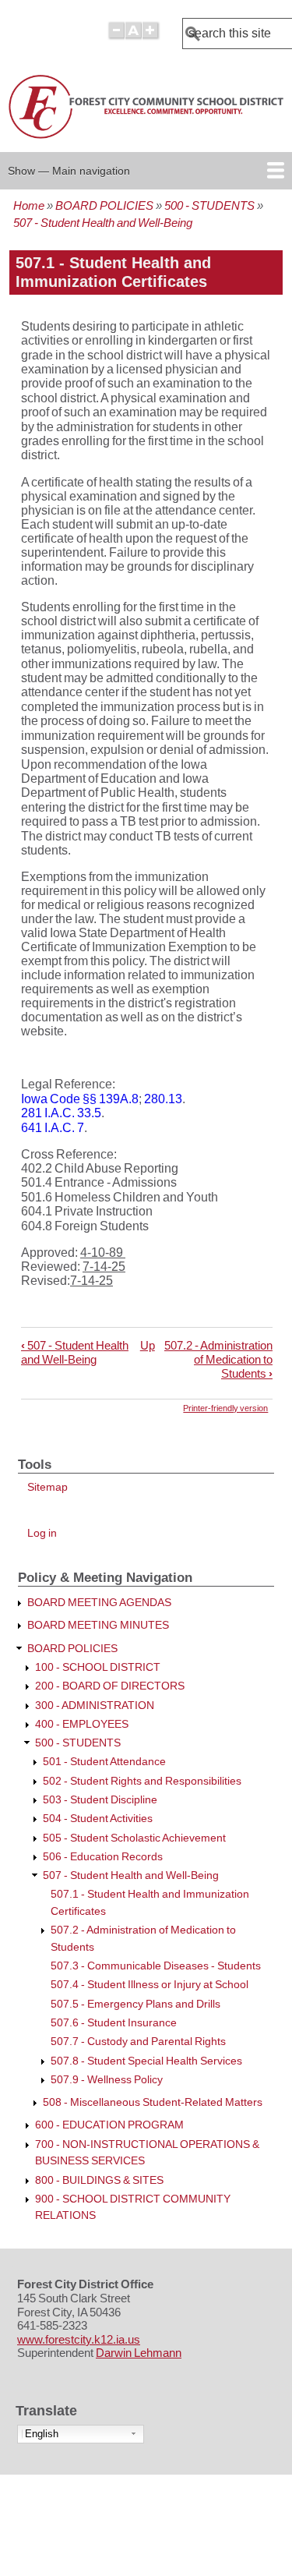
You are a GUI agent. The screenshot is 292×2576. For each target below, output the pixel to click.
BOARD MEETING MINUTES (98, 1625)
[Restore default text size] (134, 37)
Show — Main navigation (69, 171)
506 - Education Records (103, 1857)
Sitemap (47, 1487)
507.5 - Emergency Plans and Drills (135, 2004)
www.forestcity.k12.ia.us (79, 2340)
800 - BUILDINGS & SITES (99, 2180)
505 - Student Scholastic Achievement (134, 1838)
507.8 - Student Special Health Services (146, 2061)
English (42, 2434)
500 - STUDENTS (209, 205)
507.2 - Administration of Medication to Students (218, 1359)
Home (29, 205)
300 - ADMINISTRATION (95, 1706)
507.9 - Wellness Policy (107, 2080)
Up (148, 1345)
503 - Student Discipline (100, 1800)
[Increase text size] (151, 37)
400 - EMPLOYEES (82, 1724)
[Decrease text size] (116, 37)
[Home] (148, 139)
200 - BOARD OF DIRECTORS (110, 1686)
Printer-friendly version (225, 1408)
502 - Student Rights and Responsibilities (142, 1781)
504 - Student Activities (98, 1819)
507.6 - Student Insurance (114, 2023)
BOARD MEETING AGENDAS (99, 1603)
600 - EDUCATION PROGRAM (109, 2125)
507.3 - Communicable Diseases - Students (156, 1966)
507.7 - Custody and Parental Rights (138, 2042)
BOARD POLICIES (104, 205)
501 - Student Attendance (104, 1762)
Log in (42, 1533)
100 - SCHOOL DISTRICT (98, 1667)
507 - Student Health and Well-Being (103, 223)
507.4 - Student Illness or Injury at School (150, 1985)
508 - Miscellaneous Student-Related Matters (153, 2102)
